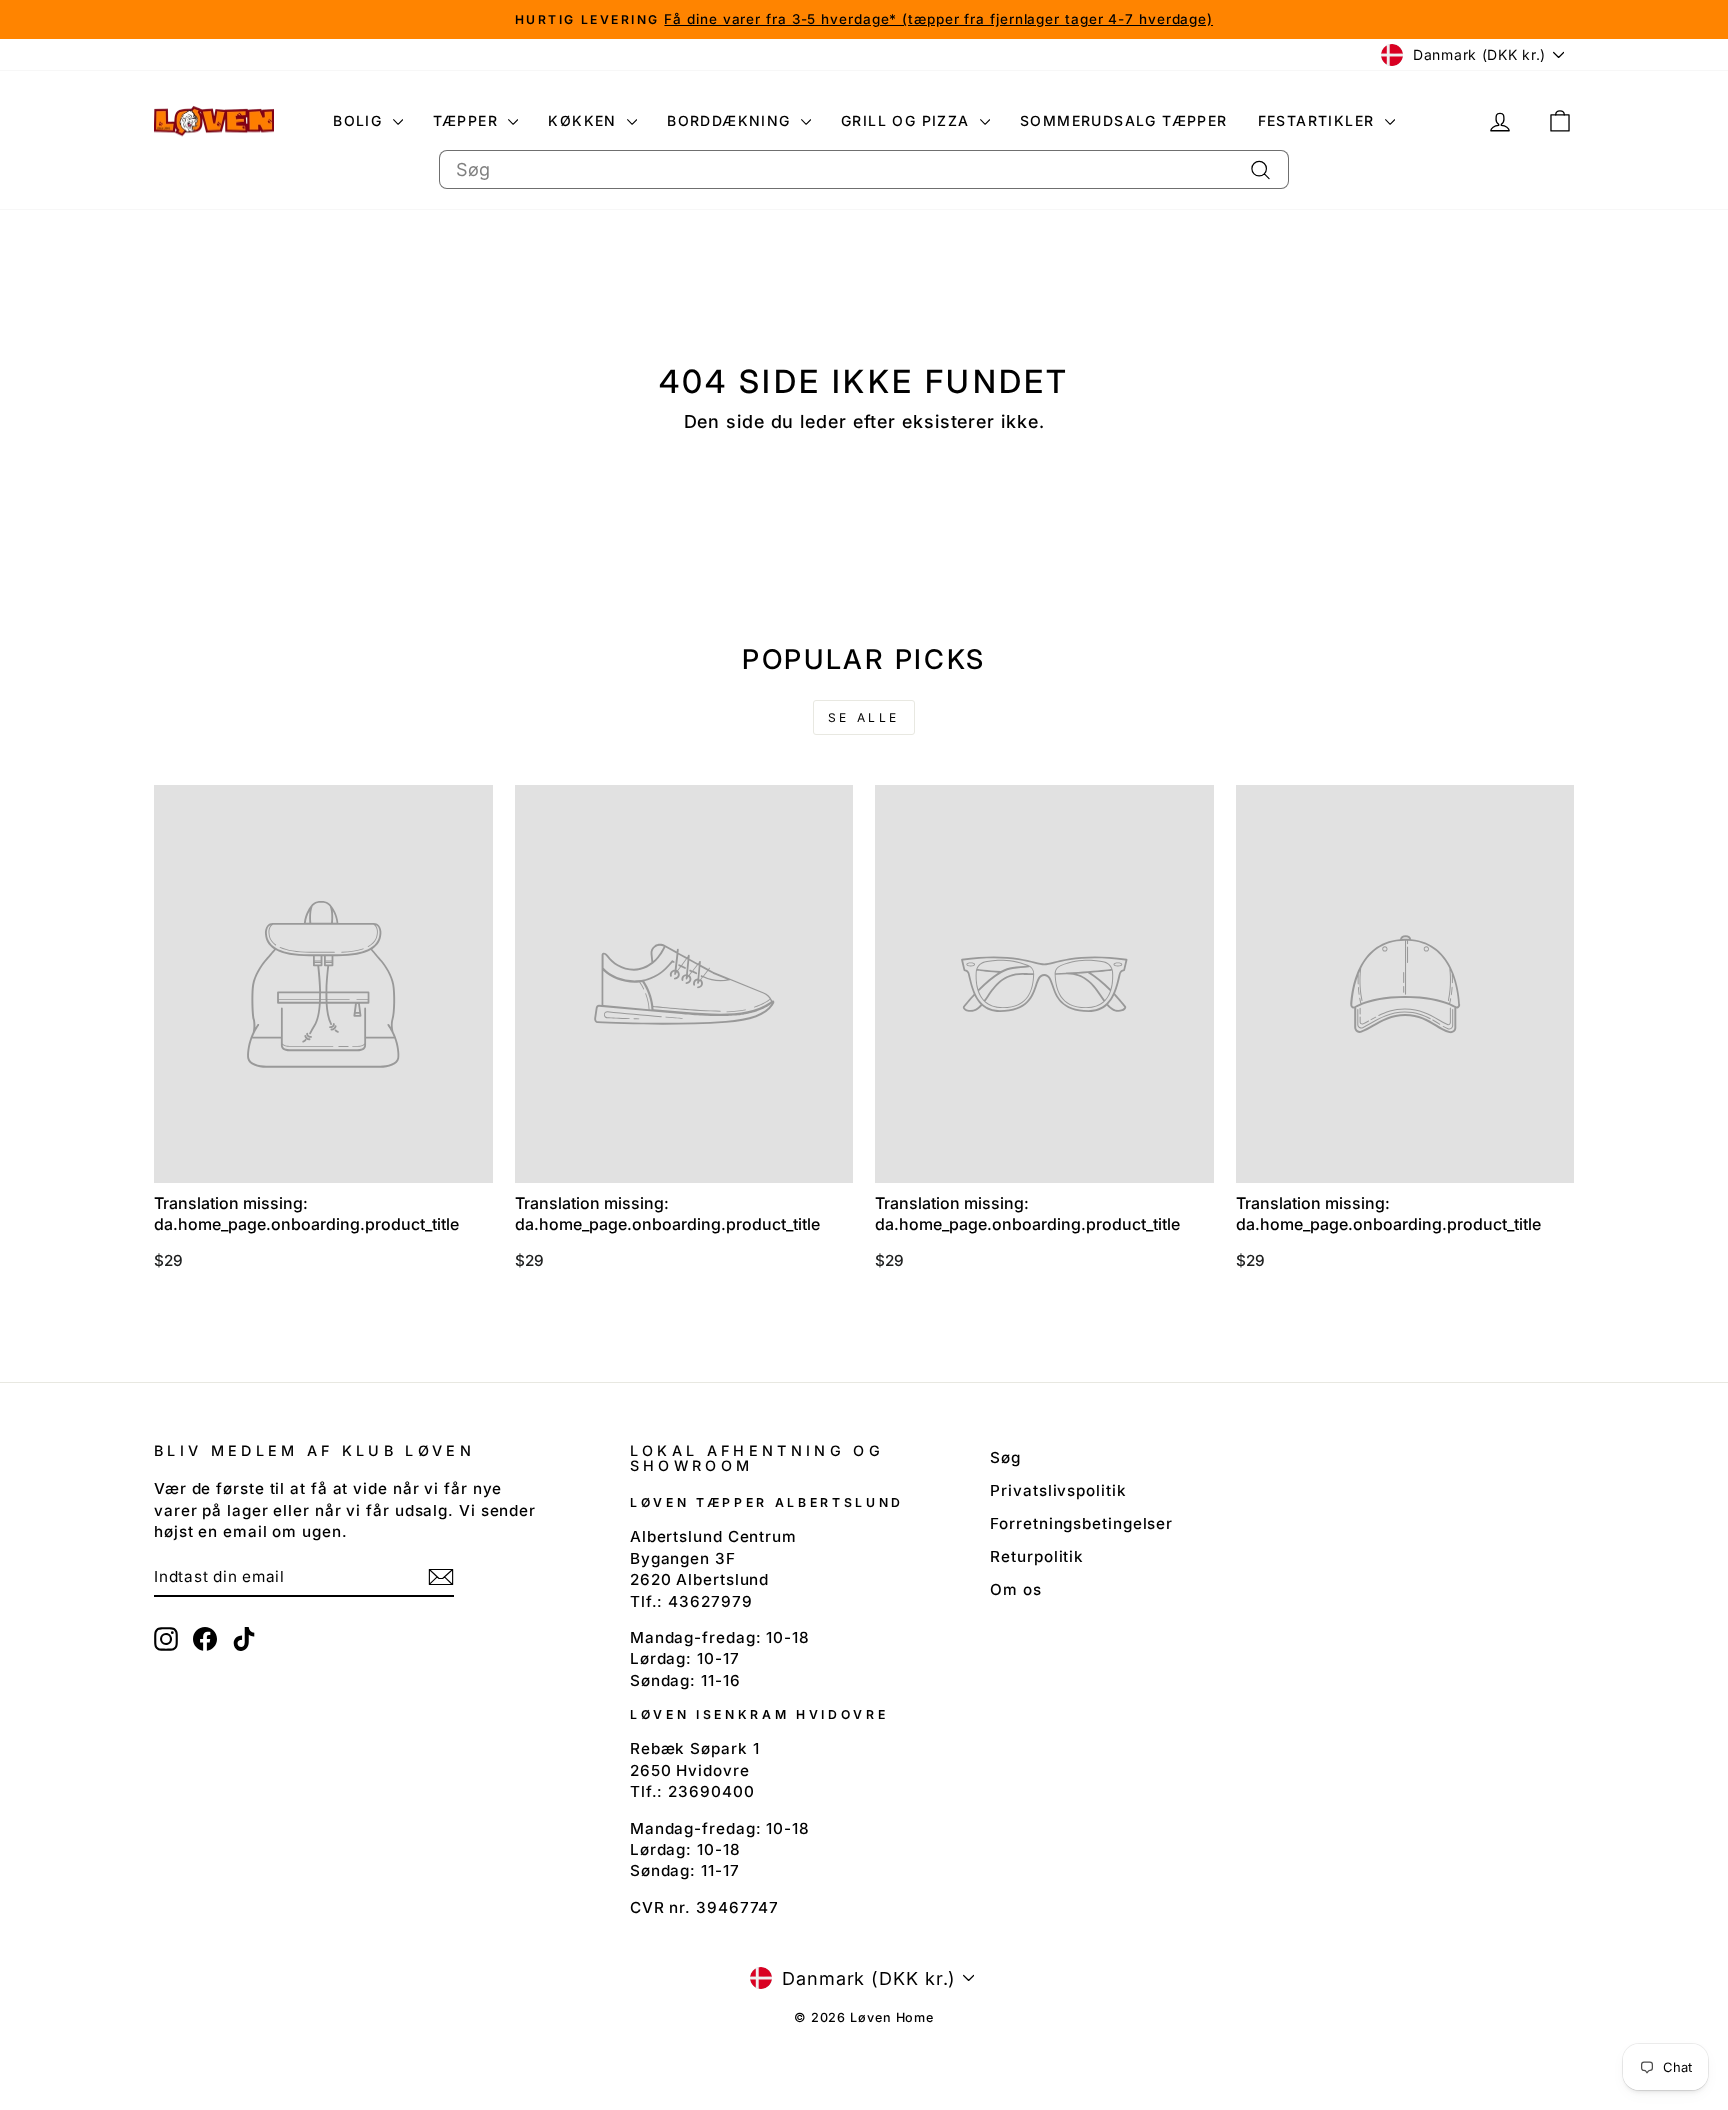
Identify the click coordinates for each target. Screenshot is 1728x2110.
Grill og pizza (908, 120)
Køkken (585, 120)
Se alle (864, 717)
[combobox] (864, 169)
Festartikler (1319, 120)
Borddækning (731, 120)
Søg (1005, 1457)
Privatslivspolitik (1058, 1490)
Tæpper (468, 120)
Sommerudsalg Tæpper (1124, 120)
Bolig (360, 120)
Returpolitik (1037, 1556)
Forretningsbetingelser (1081, 1523)
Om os (1016, 1589)
